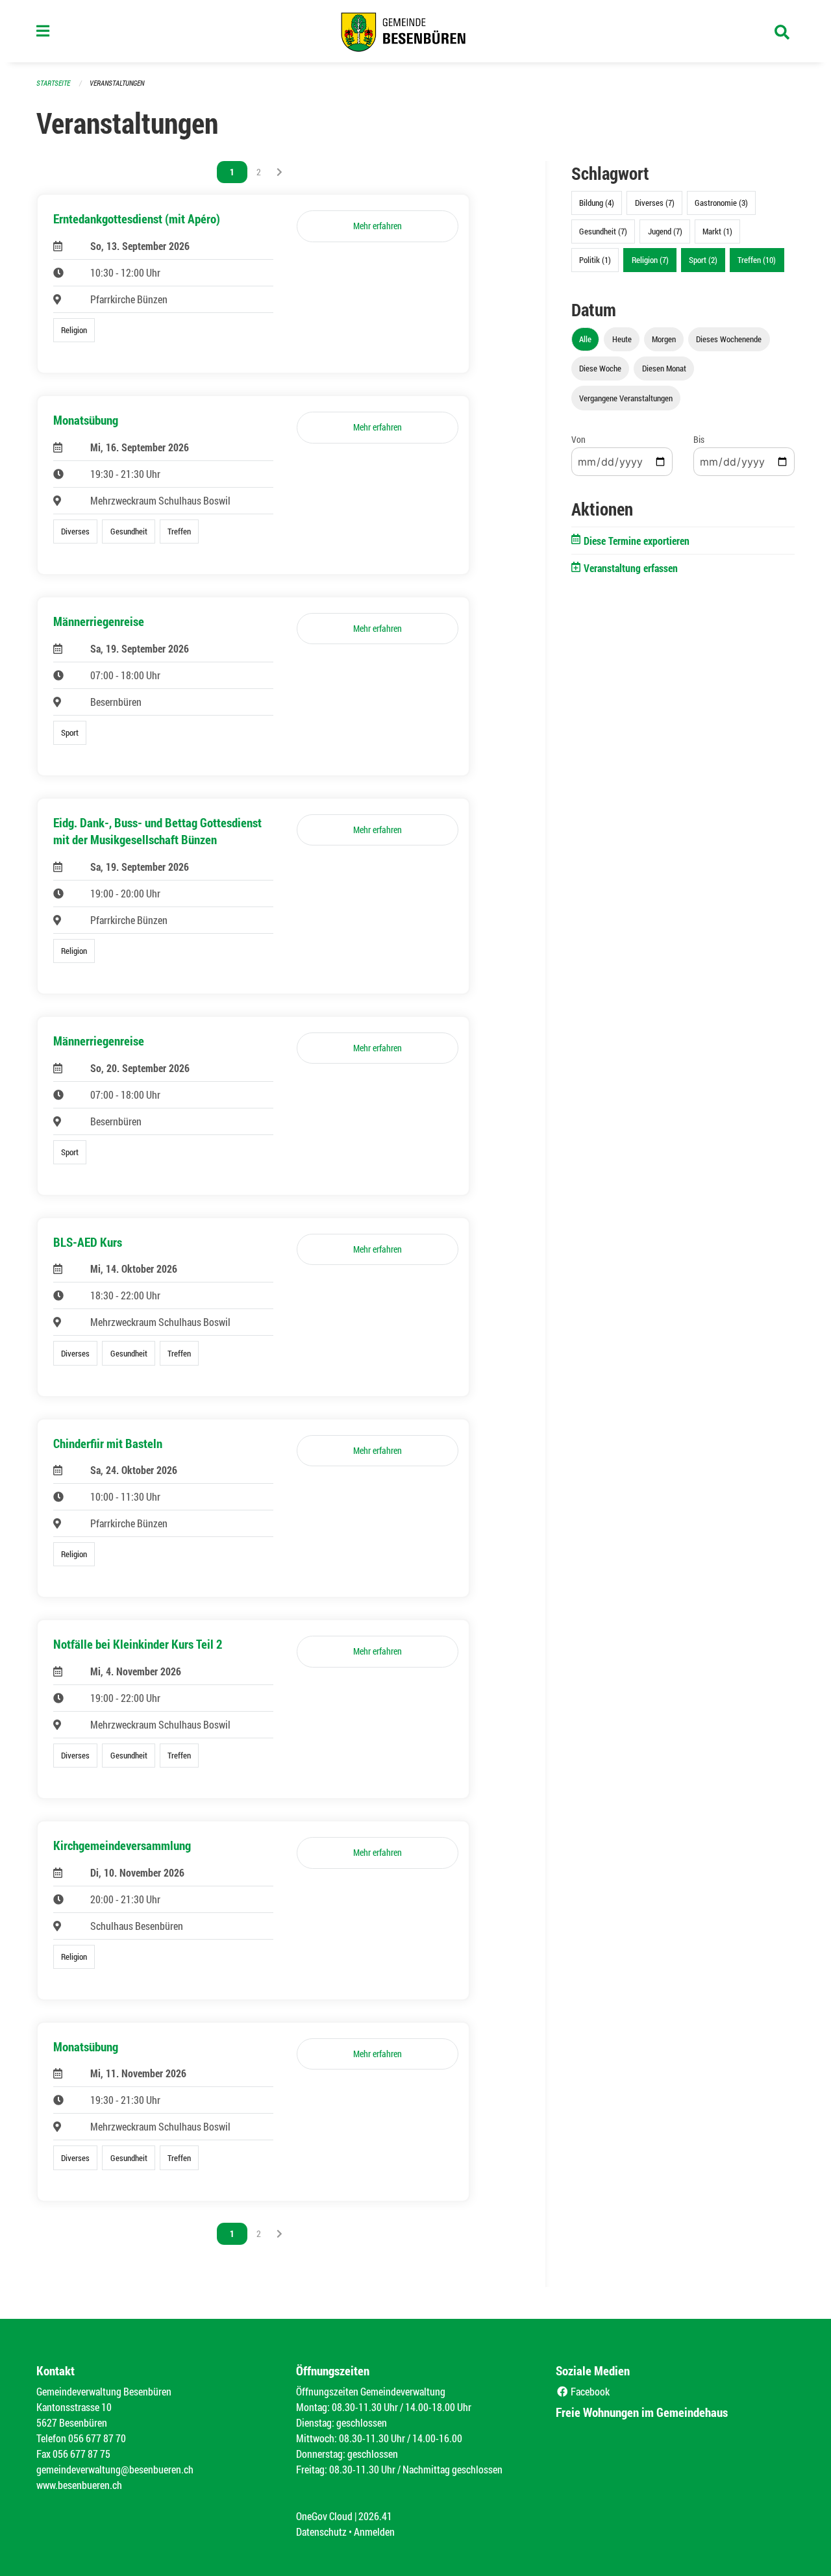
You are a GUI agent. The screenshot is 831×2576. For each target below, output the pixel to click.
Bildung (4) (597, 203)
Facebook (589, 2391)
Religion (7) (650, 260)
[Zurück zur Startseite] (415, 31)
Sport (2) (703, 260)
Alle (585, 339)
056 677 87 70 (97, 2438)
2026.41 (375, 2516)
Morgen (664, 339)
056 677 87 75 (81, 2454)
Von (578, 439)
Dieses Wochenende (729, 339)
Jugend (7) (665, 231)
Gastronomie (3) (721, 203)
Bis (699, 439)
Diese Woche (600, 368)
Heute (622, 339)
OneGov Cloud (324, 2516)
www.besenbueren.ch (79, 2485)
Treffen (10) (757, 260)
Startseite (53, 83)
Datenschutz (321, 2532)
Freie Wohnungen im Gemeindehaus (642, 2412)
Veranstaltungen (117, 83)
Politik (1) (595, 260)
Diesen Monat (664, 368)
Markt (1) (717, 231)
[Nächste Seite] (279, 172)
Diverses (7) (655, 203)
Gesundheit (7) (603, 231)
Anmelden (374, 2532)
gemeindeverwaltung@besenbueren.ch (115, 2469)
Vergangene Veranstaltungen (626, 398)
